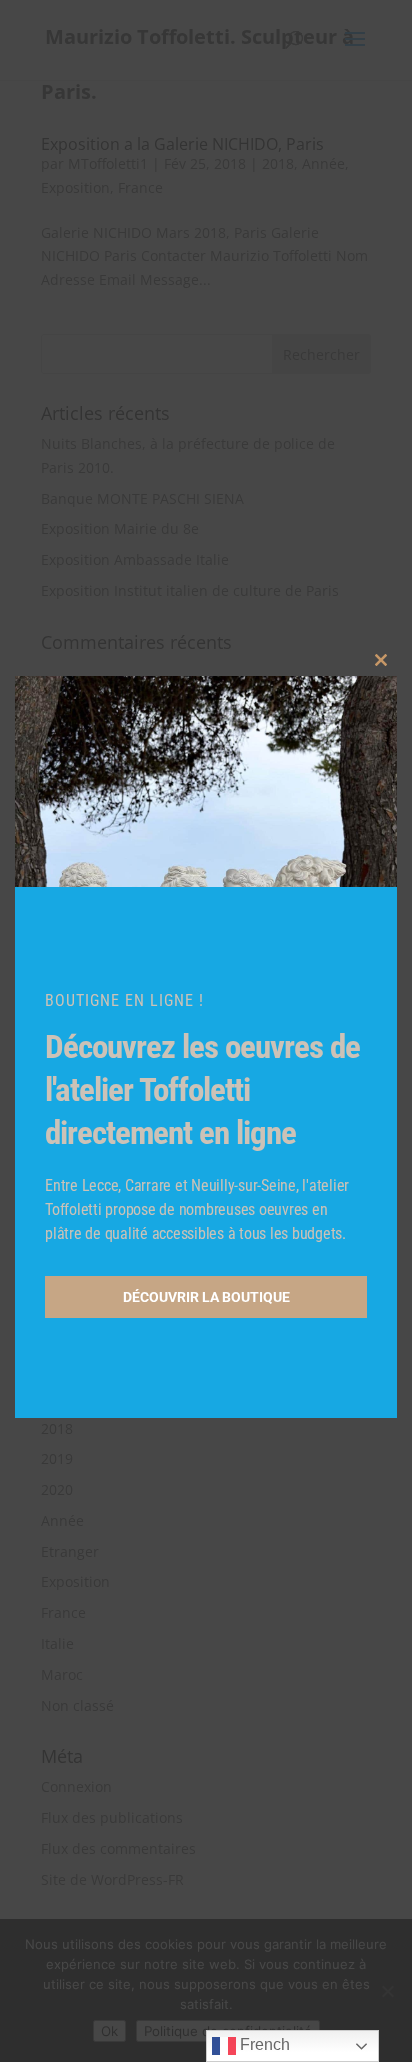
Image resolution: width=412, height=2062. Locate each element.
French (263, 2044)
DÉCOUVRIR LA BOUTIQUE (206, 1297)
